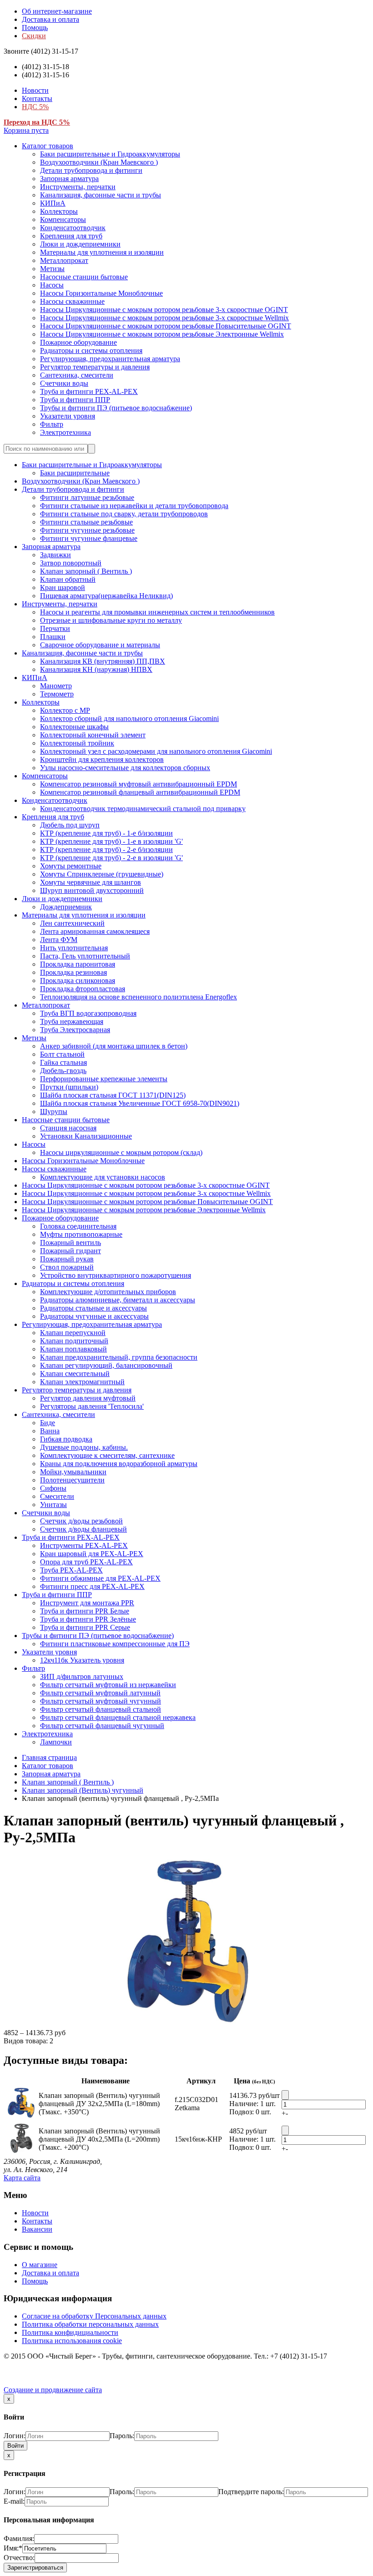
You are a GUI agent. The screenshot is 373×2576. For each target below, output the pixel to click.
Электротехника (66, 432)
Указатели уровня (68, 416)
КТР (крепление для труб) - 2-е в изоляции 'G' (111, 858)
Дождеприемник (66, 907)
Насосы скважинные (72, 301)
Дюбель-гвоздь (63, 1071)
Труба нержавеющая (72, 1021)
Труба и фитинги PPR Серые (85, 1627)
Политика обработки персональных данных (90, 2324)
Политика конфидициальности (70, 2332)
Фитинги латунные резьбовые (87, 497)
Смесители (57, 1496)
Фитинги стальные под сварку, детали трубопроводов (124, 514)
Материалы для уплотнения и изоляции (102, 252)
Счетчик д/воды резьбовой (81, 1521)
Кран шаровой (63, 587)
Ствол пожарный (67, 1267)
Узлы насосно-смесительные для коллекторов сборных (125, 768)
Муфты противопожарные (81, 1234)
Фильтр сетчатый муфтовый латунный (100, 1693)
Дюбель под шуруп (70, 825)
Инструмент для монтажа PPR (87, 1603)
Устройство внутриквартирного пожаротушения (116, 1275)
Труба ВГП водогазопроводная (88, 1013)
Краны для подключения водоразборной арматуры (119, 1464)
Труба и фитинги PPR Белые (85, 1611)
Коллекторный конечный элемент (93, 735)
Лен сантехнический (72, 923)
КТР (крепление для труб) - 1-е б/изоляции (106, 833)
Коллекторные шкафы (74, 727)
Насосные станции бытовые (84, 277)
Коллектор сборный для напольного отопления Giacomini (129, 718)
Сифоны (53, 1488)
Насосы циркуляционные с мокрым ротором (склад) (121, 1152)
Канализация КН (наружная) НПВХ (96, 669)
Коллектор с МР (65, 710)
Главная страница (49, 1757)
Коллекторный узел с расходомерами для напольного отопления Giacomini (156, 751)
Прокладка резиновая (73, 972)
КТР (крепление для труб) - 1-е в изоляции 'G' (111, 841)
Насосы (52, 285)
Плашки (53, 637)
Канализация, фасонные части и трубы (101, 195)
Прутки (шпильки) (69, 1087)
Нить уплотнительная (74, 948)
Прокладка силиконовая (78, 980)
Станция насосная (68, 1128)
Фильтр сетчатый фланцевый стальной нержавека (118, 1717)
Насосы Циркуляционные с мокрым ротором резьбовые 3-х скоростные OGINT (164, 310)
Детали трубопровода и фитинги (91, 170)
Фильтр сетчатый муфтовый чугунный (101, 1701)
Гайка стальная (63, 1062)
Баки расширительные (75, 473)
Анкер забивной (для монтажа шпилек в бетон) (114, 1046)
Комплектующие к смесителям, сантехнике (107, 1455)
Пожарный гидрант (71, 1251)
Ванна (50, 1431)
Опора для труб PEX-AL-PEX (86, 1562)
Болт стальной (62, 1054)
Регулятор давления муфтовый (88, 1398)
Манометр (56, 686)
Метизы (52, 269)
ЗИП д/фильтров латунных (82, 1676)
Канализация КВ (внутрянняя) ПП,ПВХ (103, 661)
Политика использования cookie (72, 2341)
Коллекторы (59, 211)
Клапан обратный (68, 579)
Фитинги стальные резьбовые (86, 522)
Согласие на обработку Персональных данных (94, 2316)
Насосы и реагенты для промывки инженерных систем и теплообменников (157, 612)
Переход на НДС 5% (37, 122)
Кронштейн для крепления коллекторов (102, 759)
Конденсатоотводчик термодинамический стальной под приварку (143, 809)
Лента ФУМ (59, 940)
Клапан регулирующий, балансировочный (106, 1365)
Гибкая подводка (66, 1439)
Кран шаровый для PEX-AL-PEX (92, 1554)
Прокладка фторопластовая (83, 989)
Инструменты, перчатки (78, 187)
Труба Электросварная (75, 1030)
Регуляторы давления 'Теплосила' (92, 1406)
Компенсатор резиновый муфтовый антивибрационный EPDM (139, 784)
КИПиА (53, 203)
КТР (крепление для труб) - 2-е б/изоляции (106, 849)
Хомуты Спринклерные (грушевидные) (102, 874)
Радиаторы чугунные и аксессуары (94, 1316)
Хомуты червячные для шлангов (91, 882)
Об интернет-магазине (57, 11)
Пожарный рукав (67, 1259)
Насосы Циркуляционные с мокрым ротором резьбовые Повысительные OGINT (166, 326)
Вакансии (37, 2229)
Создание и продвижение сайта (53, 2390)
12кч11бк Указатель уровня (82, 1660)
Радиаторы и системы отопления (91, 350)
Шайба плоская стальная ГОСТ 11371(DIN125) (113, 1095)
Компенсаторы (63, 219)
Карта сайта (22, 2178)
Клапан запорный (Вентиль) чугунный (83, 1790)
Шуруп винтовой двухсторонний (92, 890)
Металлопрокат (64, 260)
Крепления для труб (71, 236)
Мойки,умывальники (73, 1472)
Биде (48, 1423)
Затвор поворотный (71, 563)
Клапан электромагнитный (82, 1382)
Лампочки (56, 1742)
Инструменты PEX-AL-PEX (84, 1545)
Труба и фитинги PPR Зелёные (88, 1619)
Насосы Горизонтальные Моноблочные (101, 293)
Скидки (34, 36)
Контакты (37, 98)
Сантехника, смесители (77, 375)
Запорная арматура (69, 179)
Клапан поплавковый (73, 1349)
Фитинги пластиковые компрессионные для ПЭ (115, 1644)
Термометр (57, 694)
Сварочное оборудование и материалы (100, 645)
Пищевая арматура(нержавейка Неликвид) (106, 596)
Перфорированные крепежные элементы (104, 1079)
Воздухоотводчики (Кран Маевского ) (99, 162)
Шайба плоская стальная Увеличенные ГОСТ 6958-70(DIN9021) (140, 1103)
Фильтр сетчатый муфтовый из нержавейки (108, 1685)
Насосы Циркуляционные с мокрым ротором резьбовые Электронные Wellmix (162, 334)
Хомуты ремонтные (71, 866)
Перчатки (55, 628)
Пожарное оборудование (78, 342)
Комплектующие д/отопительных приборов (108, 1292)
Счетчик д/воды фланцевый (83, 1529)
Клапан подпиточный (74, 1341)
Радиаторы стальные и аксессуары (93, 1308)
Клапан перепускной (73, 1333)
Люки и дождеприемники (80, 244)
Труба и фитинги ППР (75, 400)
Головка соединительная (78, 1226)
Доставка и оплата (50, 19)
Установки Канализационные (86, 1136)
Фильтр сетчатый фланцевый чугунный (102, 1726)
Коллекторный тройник (77, 743)
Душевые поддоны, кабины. (84, 1447)
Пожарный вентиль (71, 1243)
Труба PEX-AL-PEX (71, 1570)
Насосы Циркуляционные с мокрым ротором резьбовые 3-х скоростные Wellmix (164, 318)
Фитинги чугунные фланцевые (89, 538)
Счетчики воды (64, 383)
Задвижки (55, 555)
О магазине (40, 2265)
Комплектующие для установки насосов (103, 1177)
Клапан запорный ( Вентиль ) (86, 571)
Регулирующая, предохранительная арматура (110, 359)
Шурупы (54, 1112)
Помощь (35, 28)
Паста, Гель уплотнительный (85, 956)
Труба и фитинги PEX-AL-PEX (89, 391)
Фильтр (52, 424)
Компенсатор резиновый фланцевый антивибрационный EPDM (140, 792)
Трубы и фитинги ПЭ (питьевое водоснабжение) (116, 408)
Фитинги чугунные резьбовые (87, 530)
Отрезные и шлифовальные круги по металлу (111, 620)
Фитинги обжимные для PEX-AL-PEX (100, 1578)
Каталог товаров (48, 146)
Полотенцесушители (72, 1480)
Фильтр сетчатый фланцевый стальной (101, 1709)
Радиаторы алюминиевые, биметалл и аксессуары (118, 1300)
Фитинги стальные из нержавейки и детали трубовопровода (134, 506)
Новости (35, 90)
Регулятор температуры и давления (95, 367)
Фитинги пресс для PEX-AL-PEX (92, 1586)
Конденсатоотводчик (73, 228)
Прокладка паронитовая (78, 964)
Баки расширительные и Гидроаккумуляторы (110, 154)
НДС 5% (35, 107)
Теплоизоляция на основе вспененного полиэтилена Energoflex (139, 997)
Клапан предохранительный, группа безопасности (119, 1357)
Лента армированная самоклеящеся (95, 931)
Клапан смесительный (75, 1374)
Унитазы (53, 1505)
